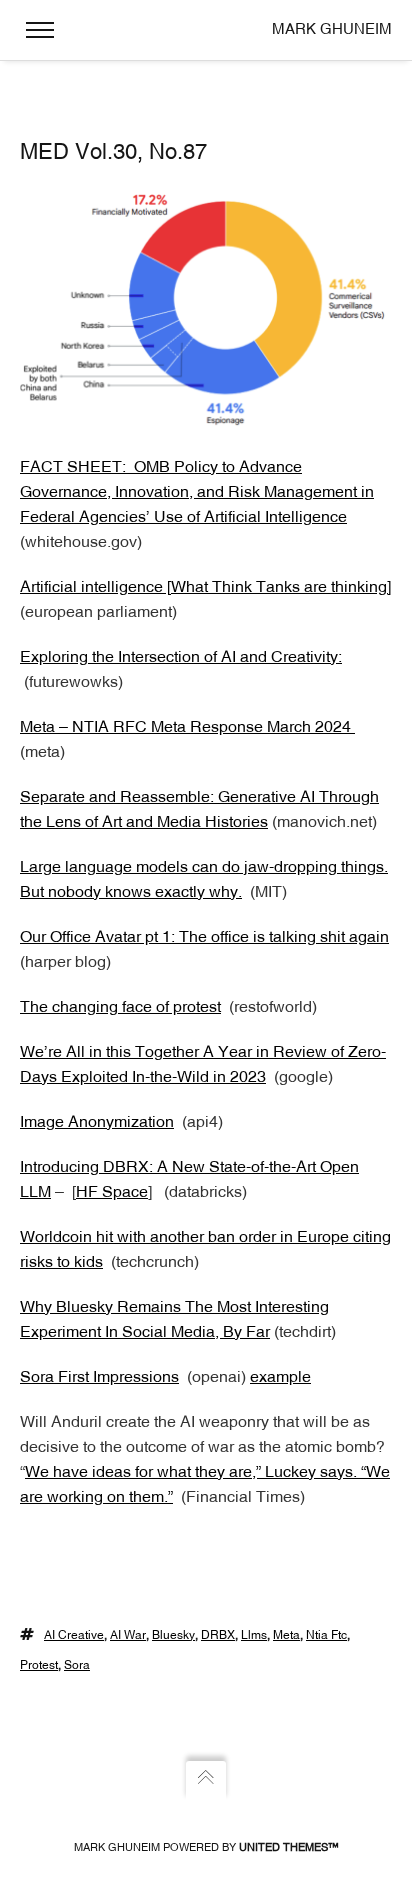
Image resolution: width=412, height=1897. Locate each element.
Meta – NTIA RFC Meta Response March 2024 (187, 728)
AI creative (74, 1636)
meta (286, 1636)
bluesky (173, 1636)
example (280, 1378)
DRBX (218, 1636)
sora (77, 1666)
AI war (128, 1636)
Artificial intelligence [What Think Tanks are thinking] (205, 588)
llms (254, 1636)
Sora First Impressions (99, 1378)
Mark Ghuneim (332, 30)
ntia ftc (326, 1636)
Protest (39, 1666)
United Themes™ (289, 1848)
